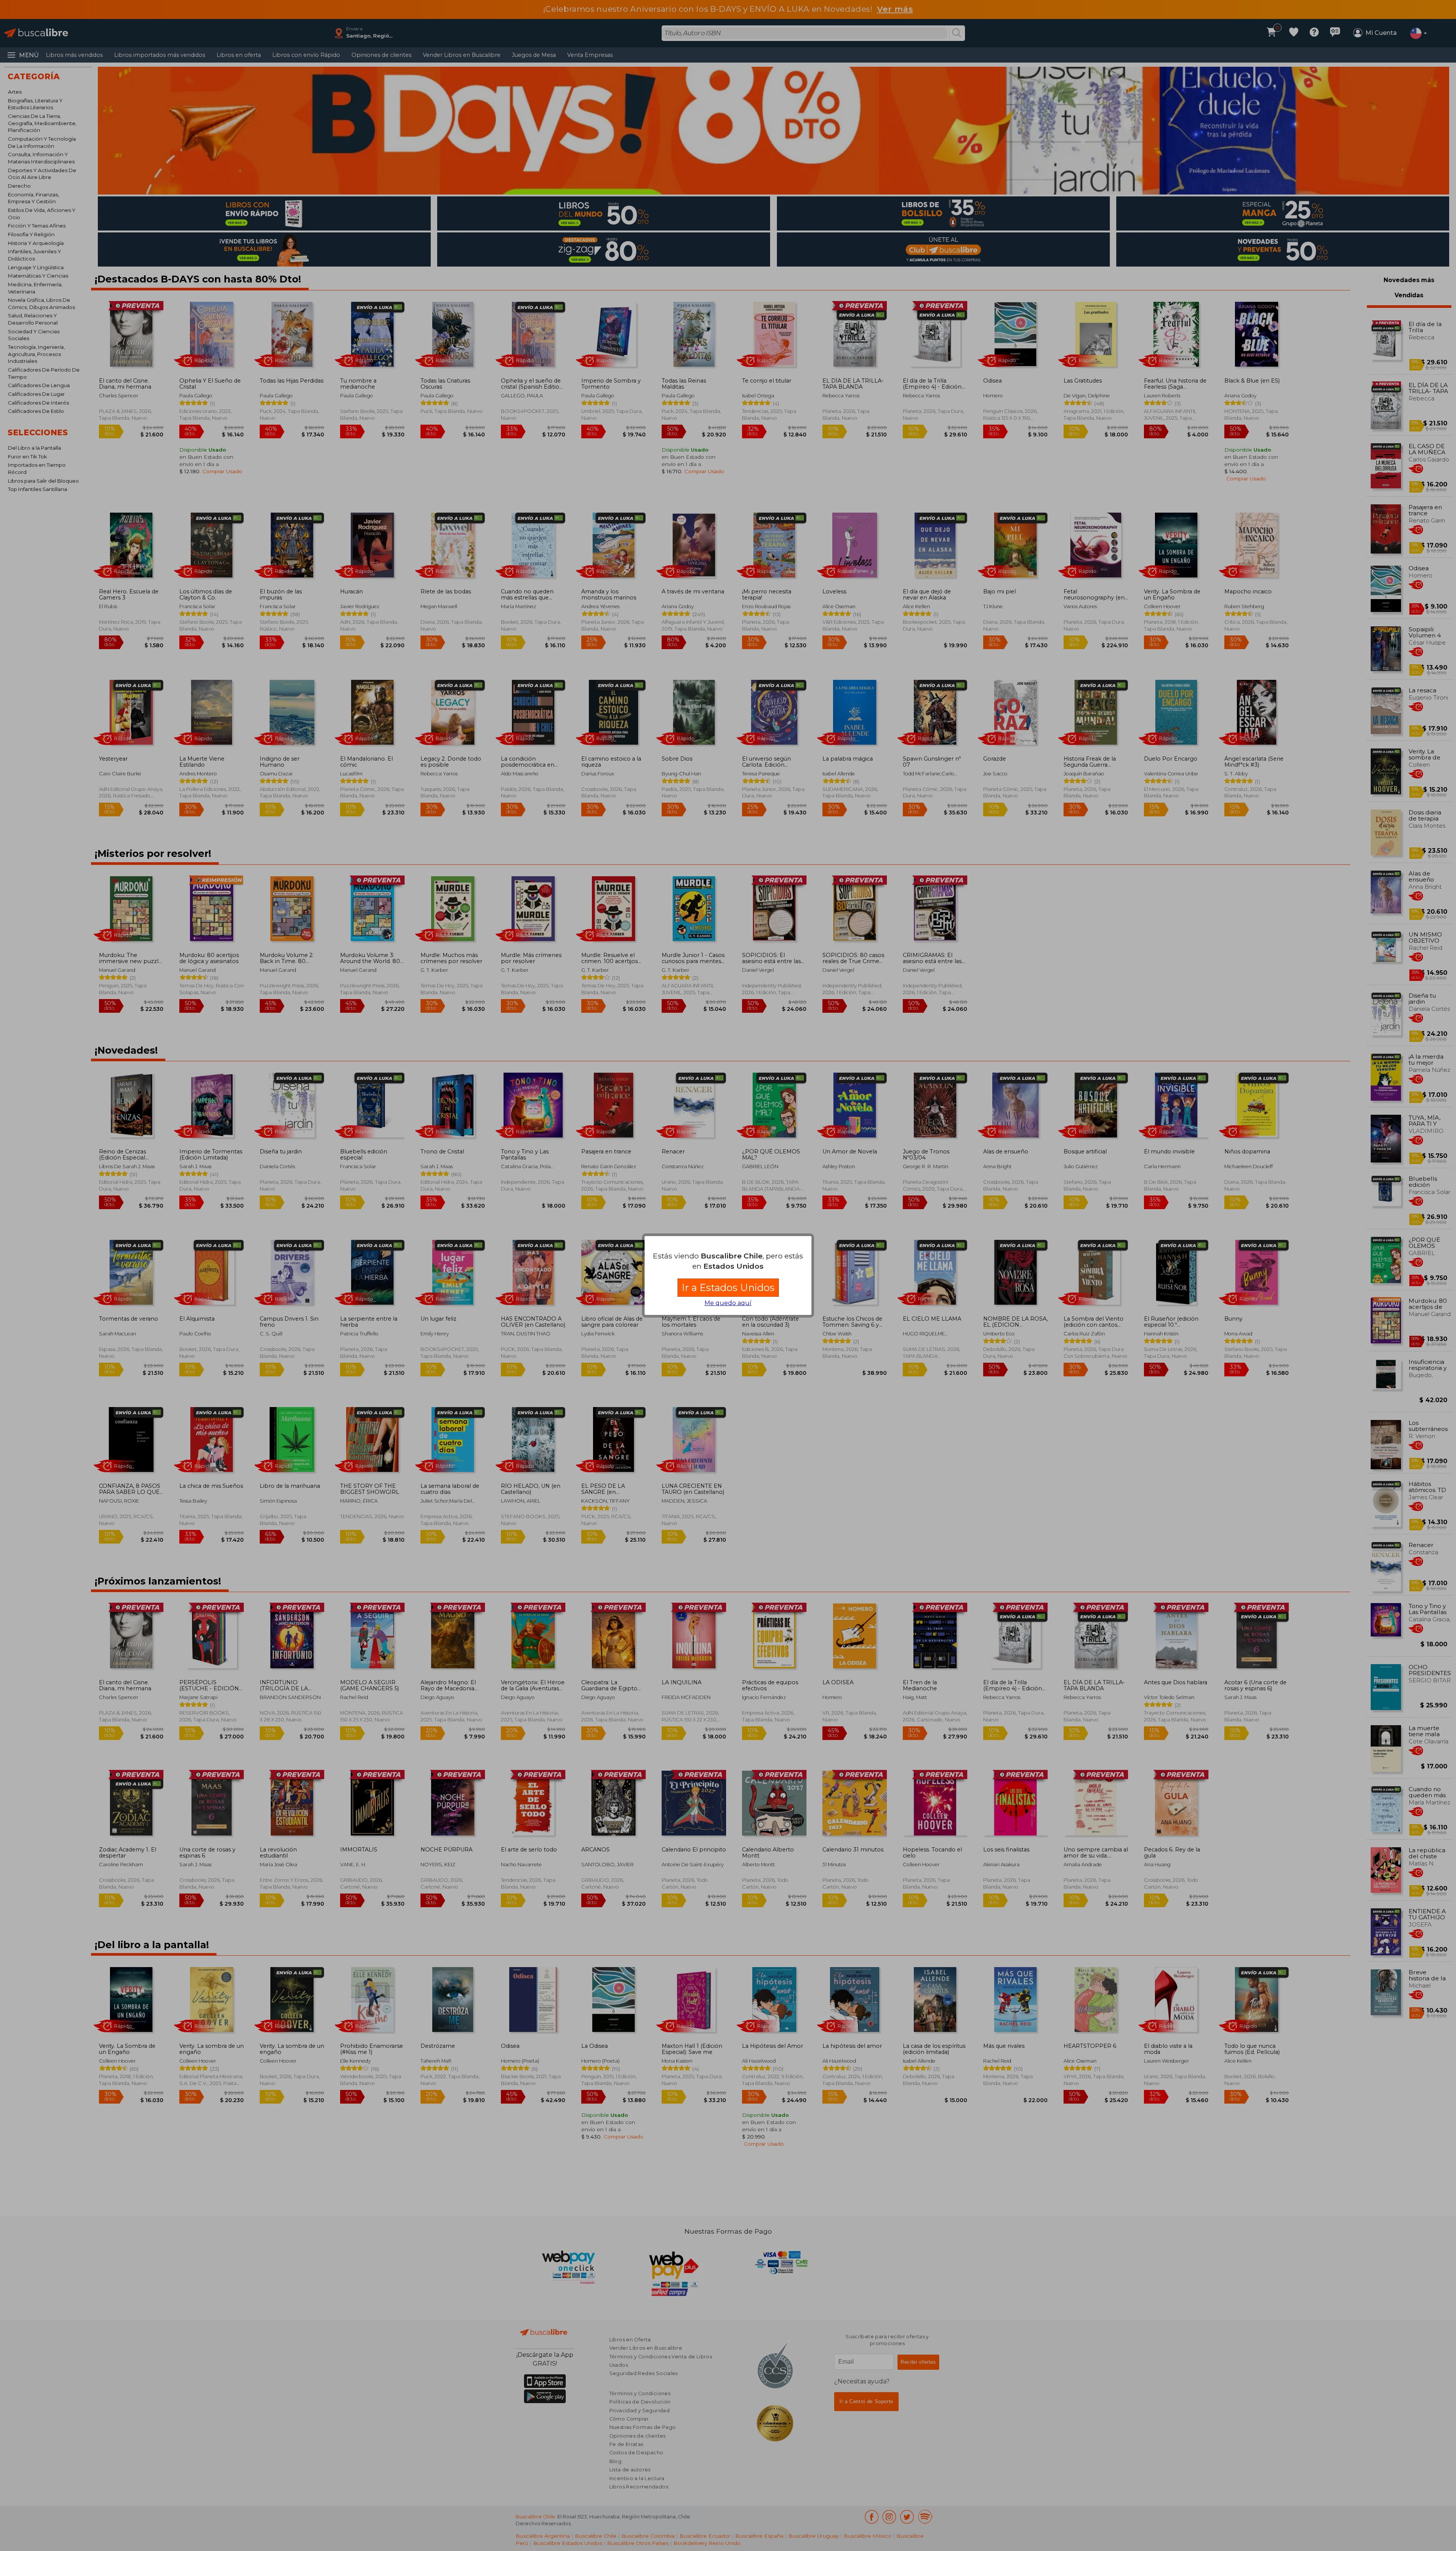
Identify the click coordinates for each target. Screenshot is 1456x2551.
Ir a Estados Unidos (728, 1287)
